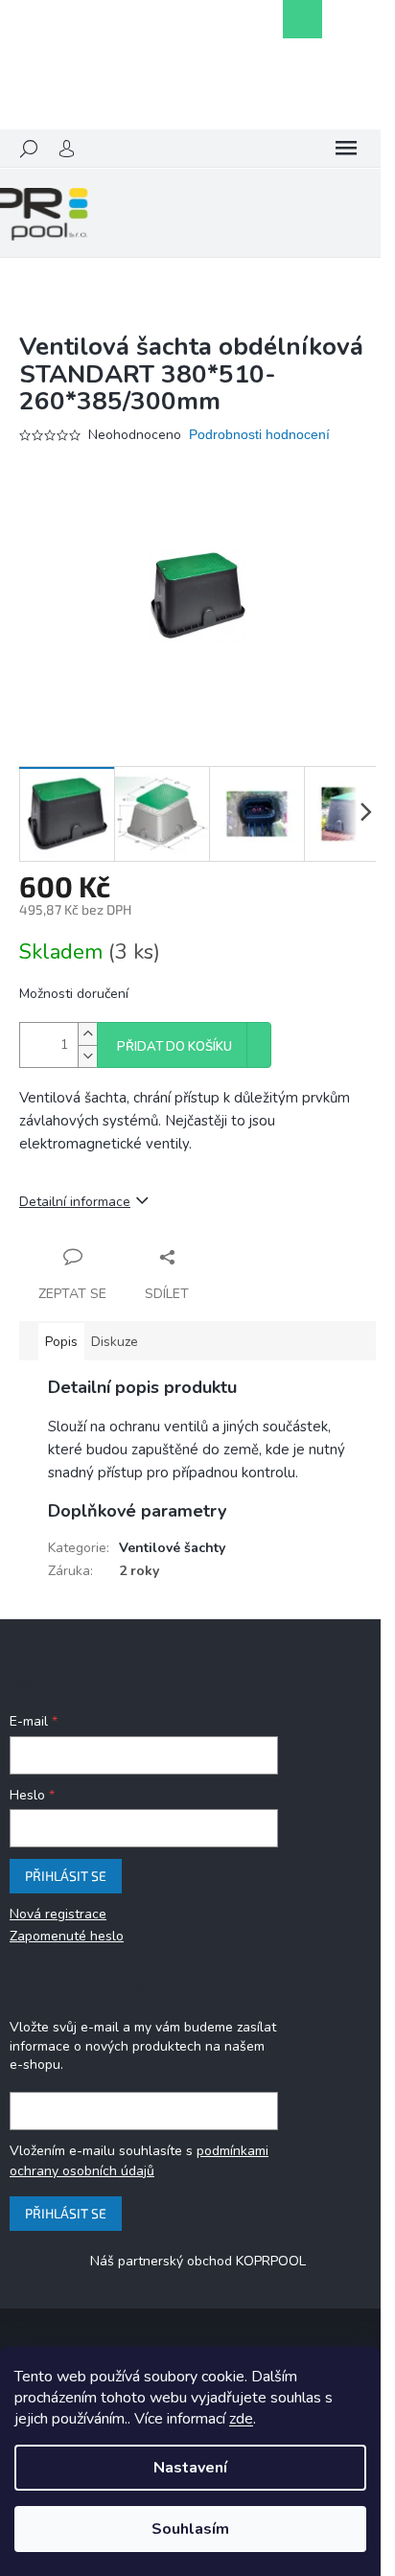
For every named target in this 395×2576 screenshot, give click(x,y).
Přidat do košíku (174, 1047)
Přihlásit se (66, 1876)
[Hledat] (29, 149)
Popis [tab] (61, 1342)
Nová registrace (58, 1914)
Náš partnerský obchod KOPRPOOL (198, 2261)
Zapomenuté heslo (67, 1936)
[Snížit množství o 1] (87, 1056)
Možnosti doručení (74, 994)
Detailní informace (75, 1202)
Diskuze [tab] (115, 1342)
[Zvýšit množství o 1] (87, 1034)
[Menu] (346, 149)
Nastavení (190, 2468)
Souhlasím (190, 2529)
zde (241, 2419)
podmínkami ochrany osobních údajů (139, 2160)
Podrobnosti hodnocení (259, 434)
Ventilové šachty (172, 1548)
